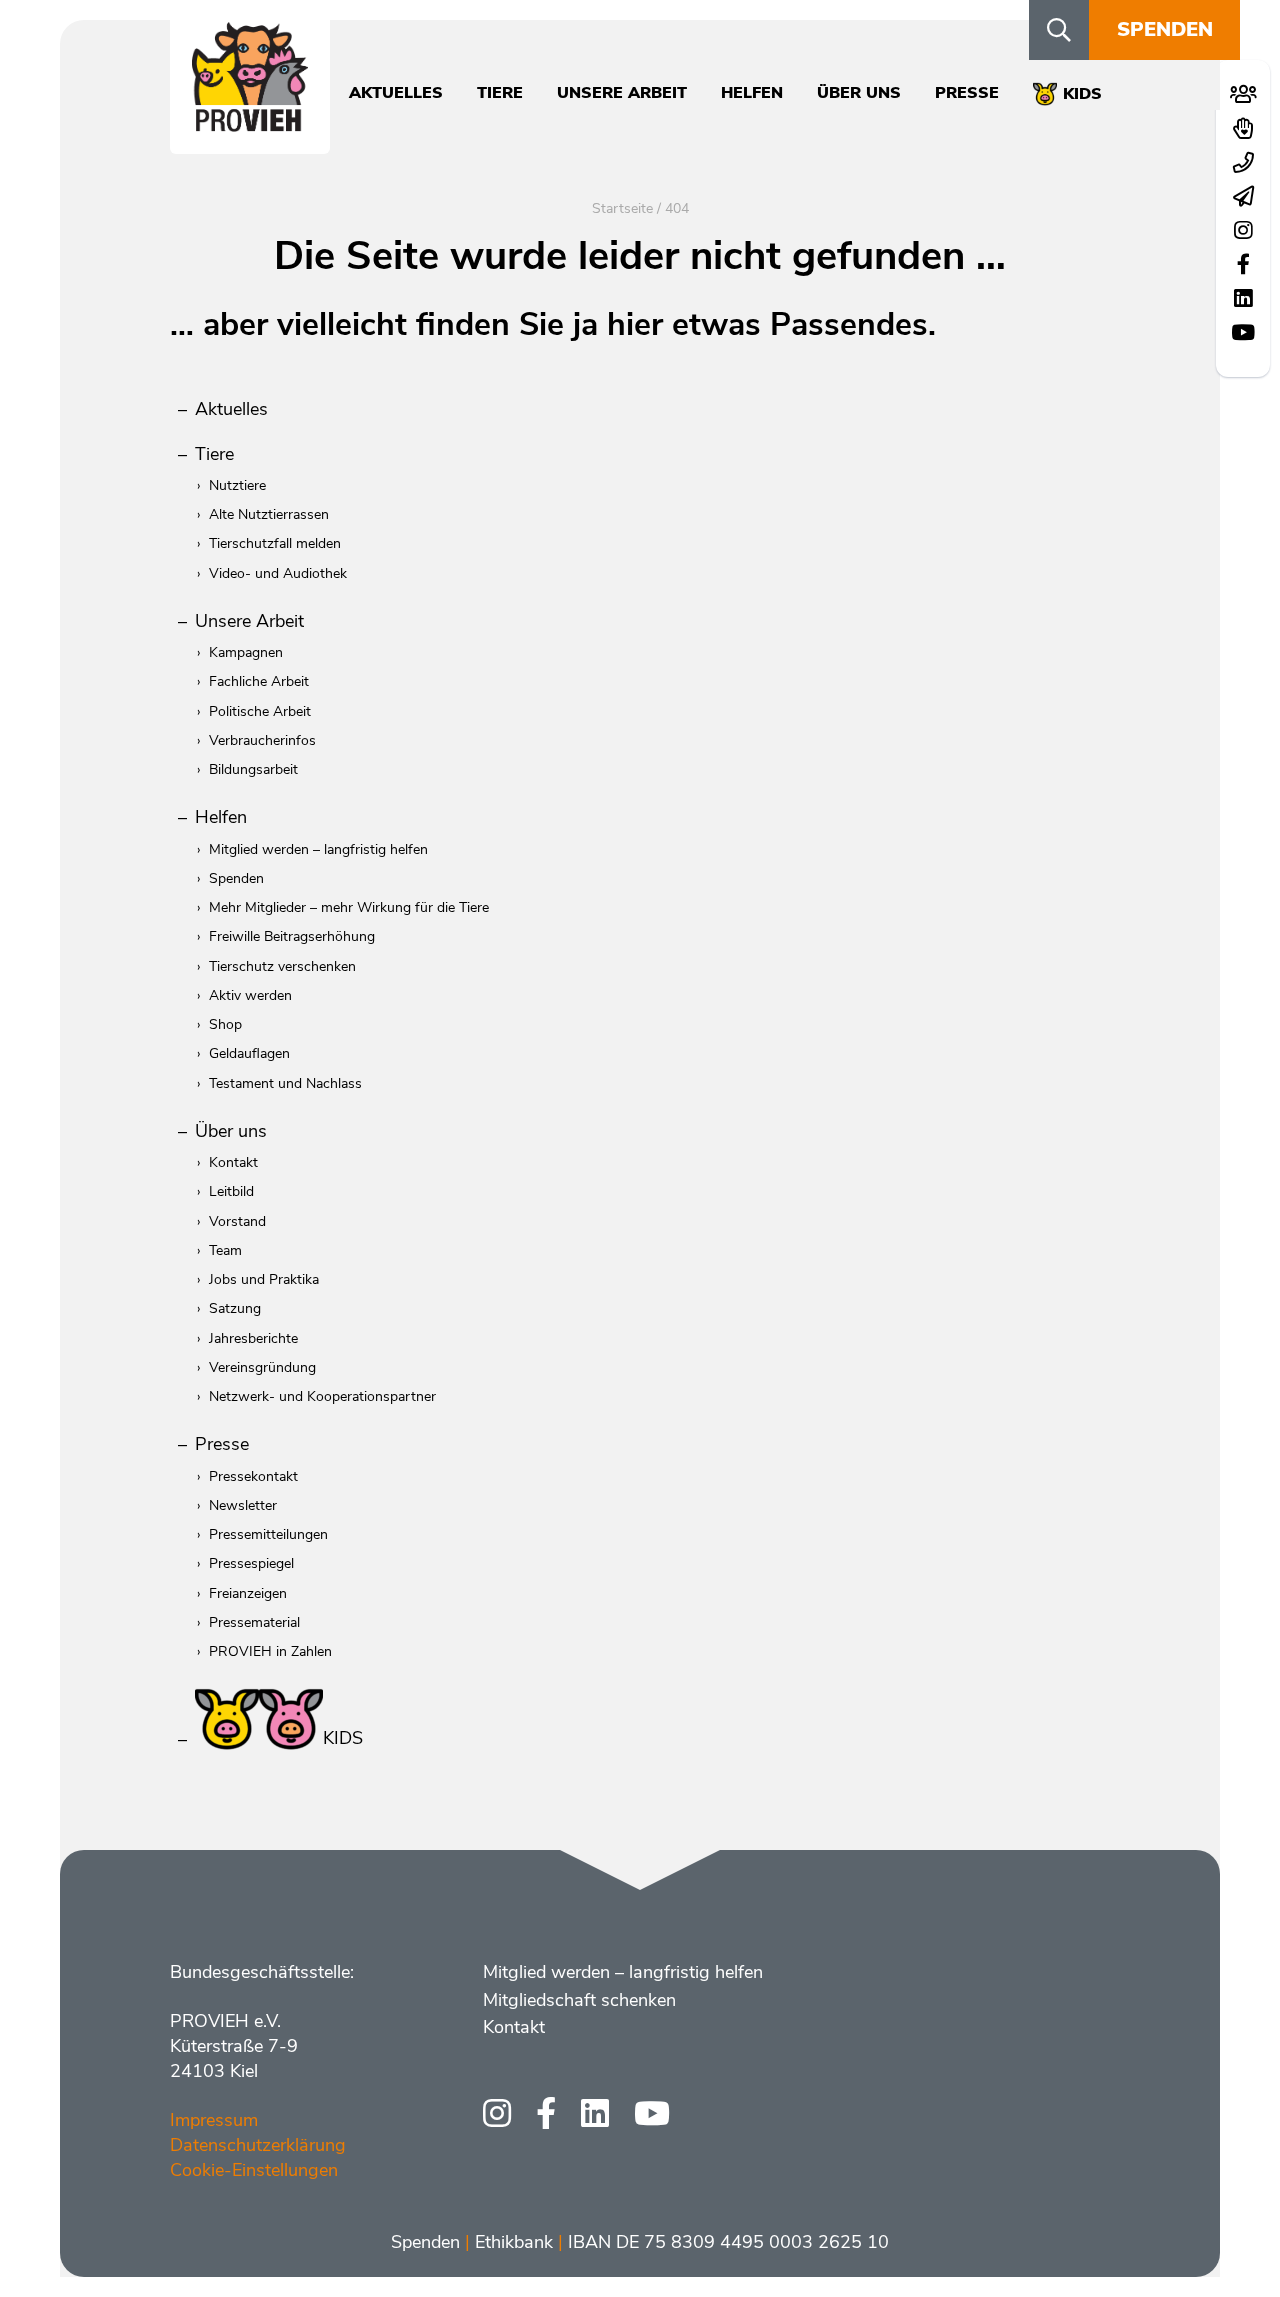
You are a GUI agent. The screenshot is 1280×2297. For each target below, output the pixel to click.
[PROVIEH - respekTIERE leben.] (250, 121)
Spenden (1165, 29)
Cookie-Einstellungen (254, 2170)
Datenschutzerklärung (258, 2145)
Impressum (214, 2120)
